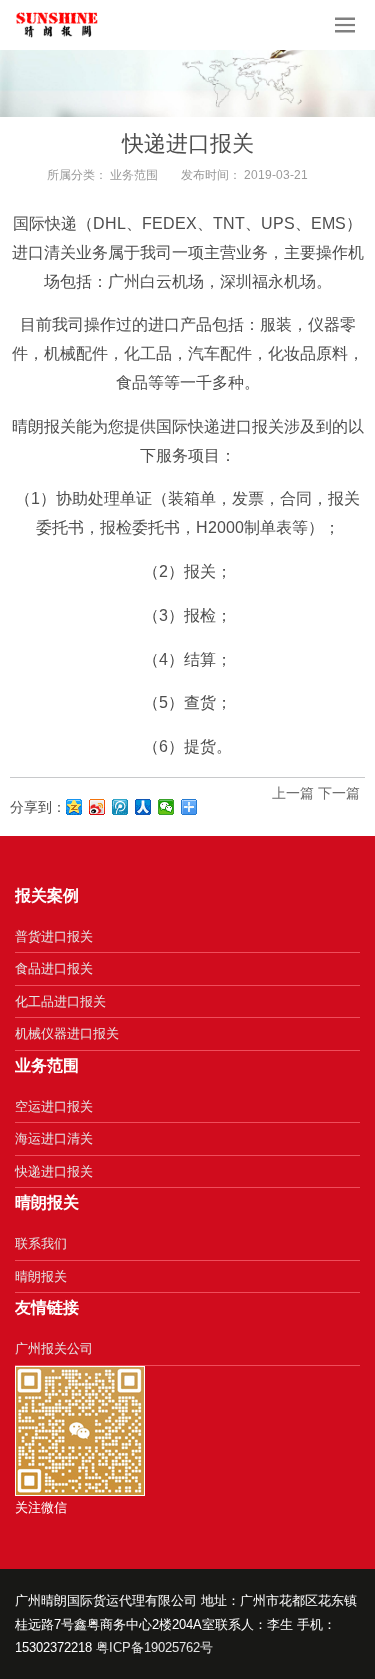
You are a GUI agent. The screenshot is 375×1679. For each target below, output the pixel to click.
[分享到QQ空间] (74, 807)
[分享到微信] (166, 807)
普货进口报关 (54, 936)
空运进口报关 (54, 1106)
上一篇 (293, 793)
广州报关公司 (54, 1348)
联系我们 (41, 1243)
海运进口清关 (54, 1138)
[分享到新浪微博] (97, 807)
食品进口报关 (54, 968)
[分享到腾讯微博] (120, 807)
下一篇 (339, 793)
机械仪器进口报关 (67, 1033)
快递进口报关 (54, 1171)
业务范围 (134, 175)
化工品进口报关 (60, 1001)
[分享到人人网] (143, 807)
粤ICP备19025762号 (154, 1647)
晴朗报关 (41, 1276)
